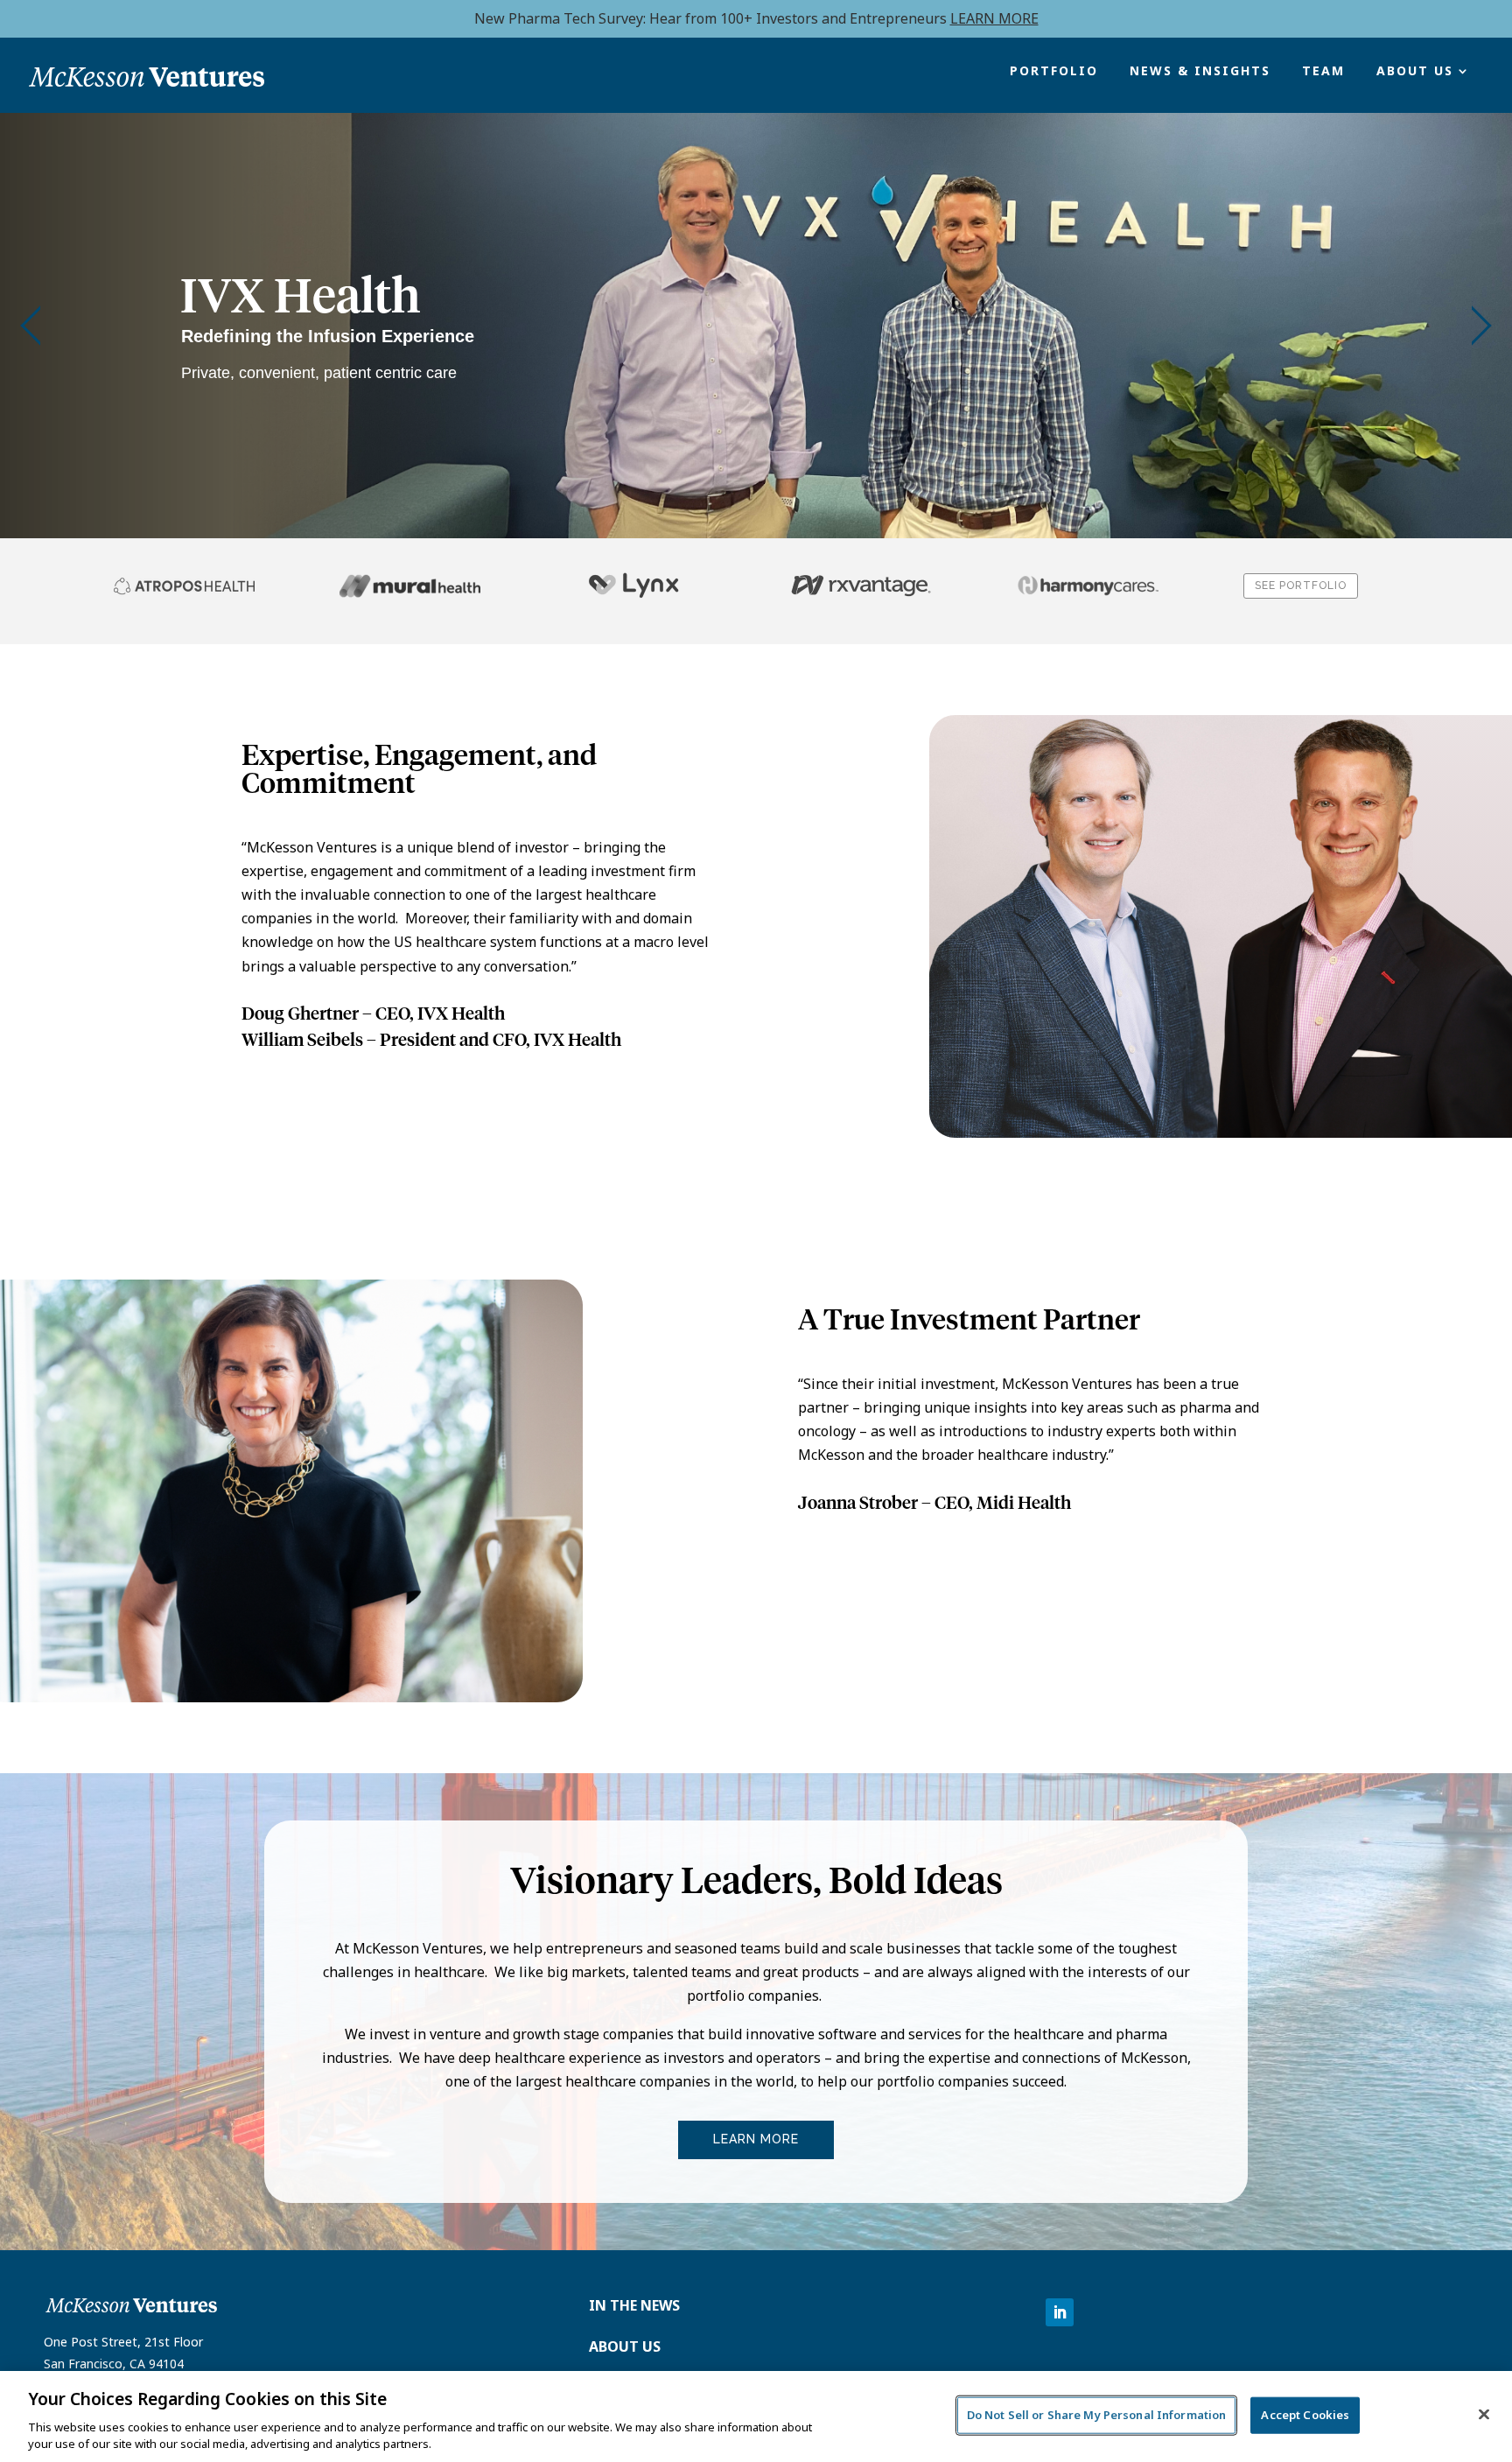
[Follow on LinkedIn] (1060, 2312)
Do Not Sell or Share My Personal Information (1097, 2415)
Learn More (756, 2139)
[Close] (1484, 2415)
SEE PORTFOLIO (1301, 586)
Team (1323, 72)
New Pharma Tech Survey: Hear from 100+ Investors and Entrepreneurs (756, 18)
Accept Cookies (1305, 2415)
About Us (1415, 72)
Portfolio (1054, 72)
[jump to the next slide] (1481, 326)
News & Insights (1200, 72)
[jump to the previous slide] (31, 326)
